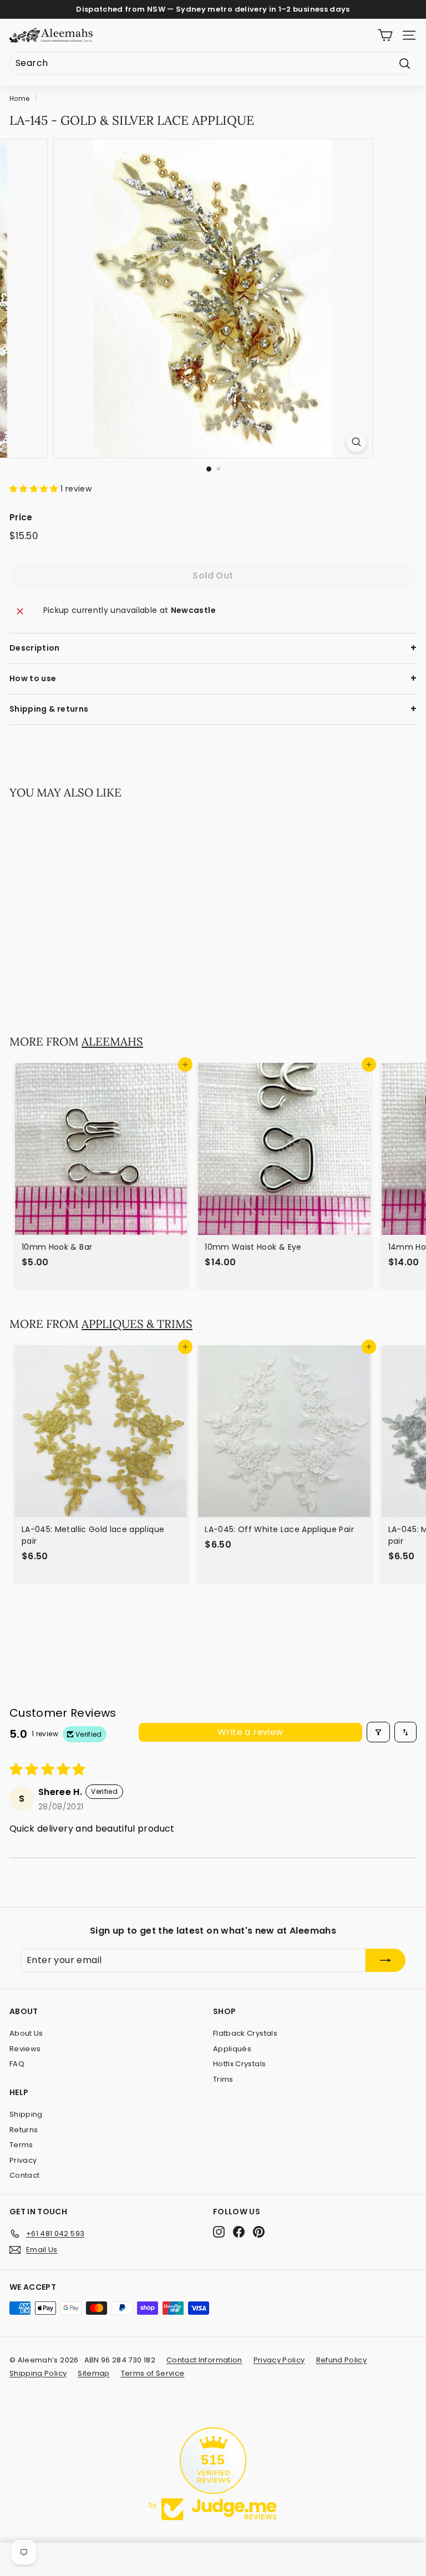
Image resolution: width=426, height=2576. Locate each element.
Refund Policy (342, 2360)
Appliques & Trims (137, 1324)
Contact (24, 2175)
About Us (26, 2033)
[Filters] (378, 1732)
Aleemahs (112, 1041)
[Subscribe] (386, 1960)
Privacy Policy (279, 2360)
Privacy (23, 2160)
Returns (24, 2130)
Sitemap (93, 2373)
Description (35, 648)
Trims (223, 2079)
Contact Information (204, 2360)
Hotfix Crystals (239, 2064)
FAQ (17, 2064)
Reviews (25, 2049)
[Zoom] (356, 442)
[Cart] (385, 35)
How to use (33, 678)
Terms (21, 2145)
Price (21, 517)
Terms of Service (153, 2373)
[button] (35, 489)
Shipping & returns (49, 709)
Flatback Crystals (245, 2033)
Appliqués (232, 2049)
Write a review (250, 1732)
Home (19, 99)
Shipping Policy (38, 2373)
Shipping (26, 2114)
